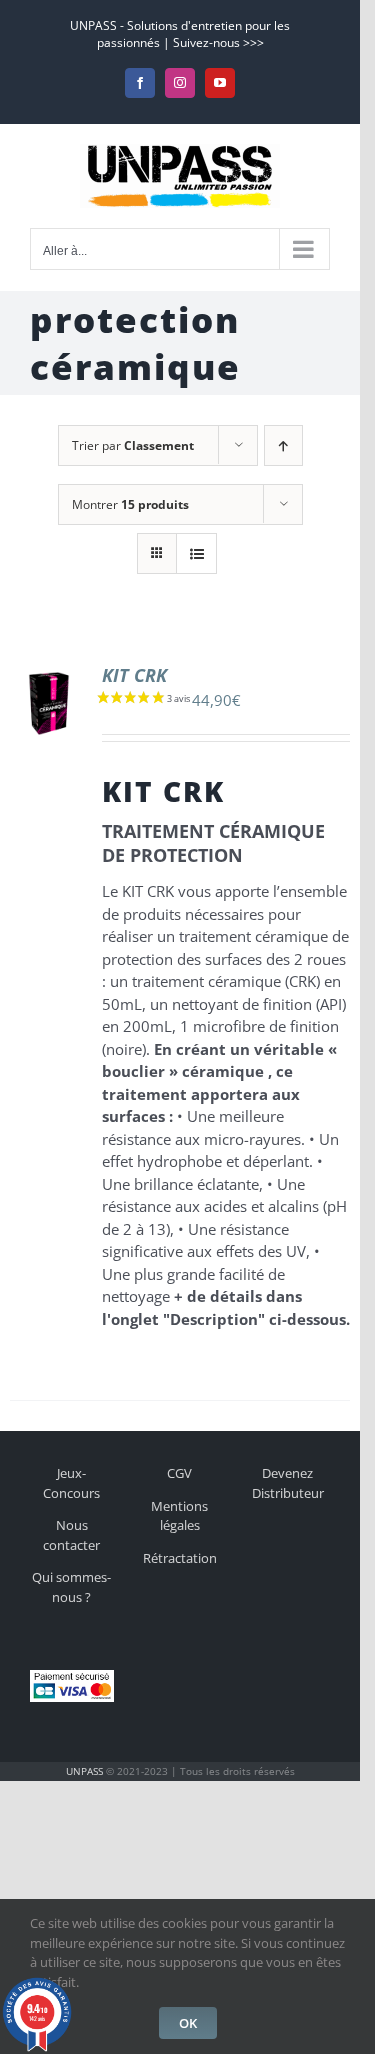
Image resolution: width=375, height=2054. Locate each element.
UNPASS (84, 1771)
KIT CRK (134, 675)
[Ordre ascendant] (283, 445)
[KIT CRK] (49, 675)
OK (188, 2023)
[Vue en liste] (196, 553)
